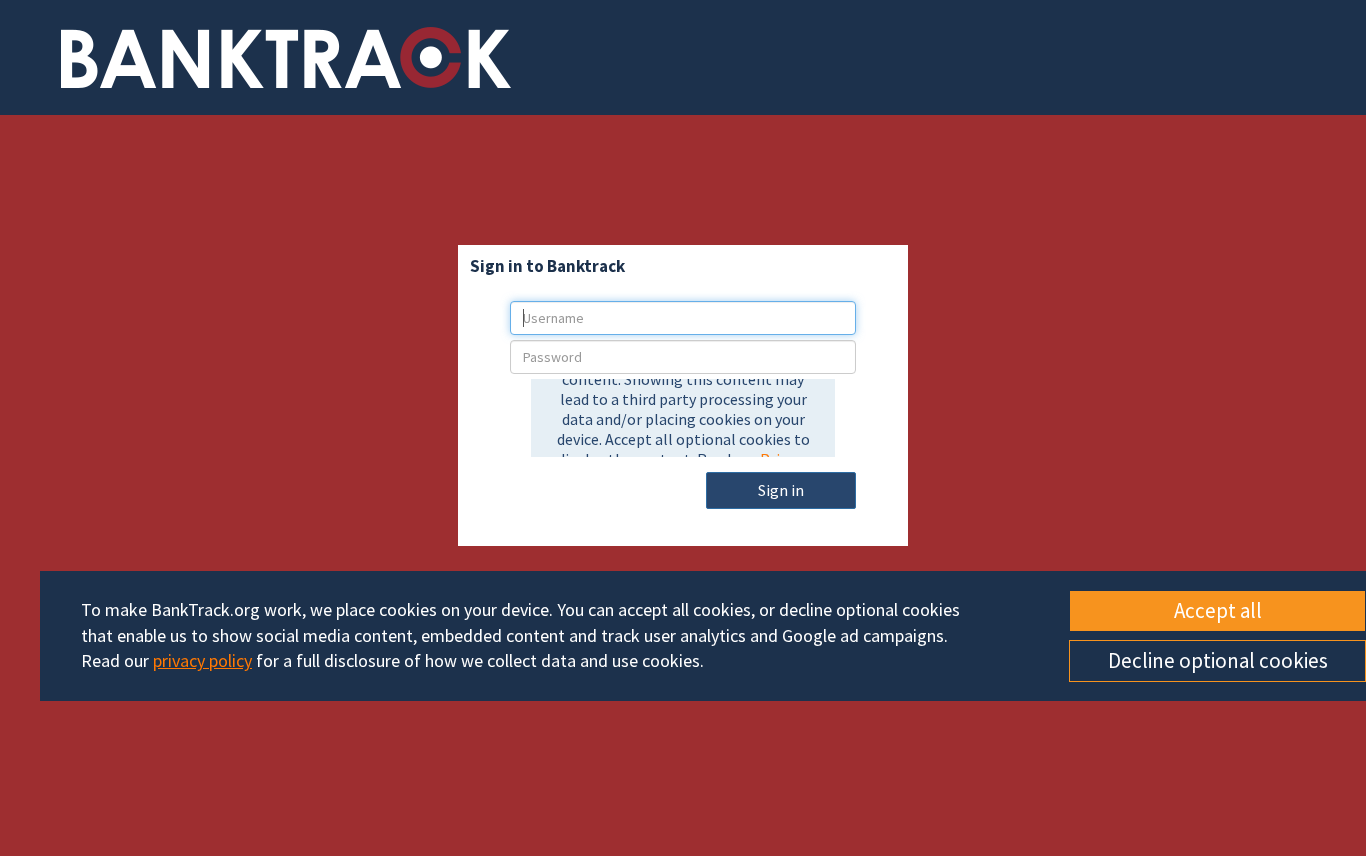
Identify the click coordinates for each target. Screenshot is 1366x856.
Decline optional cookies (1218, 660)
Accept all (1218, 610)
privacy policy (202, 660)
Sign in (781, 490)
